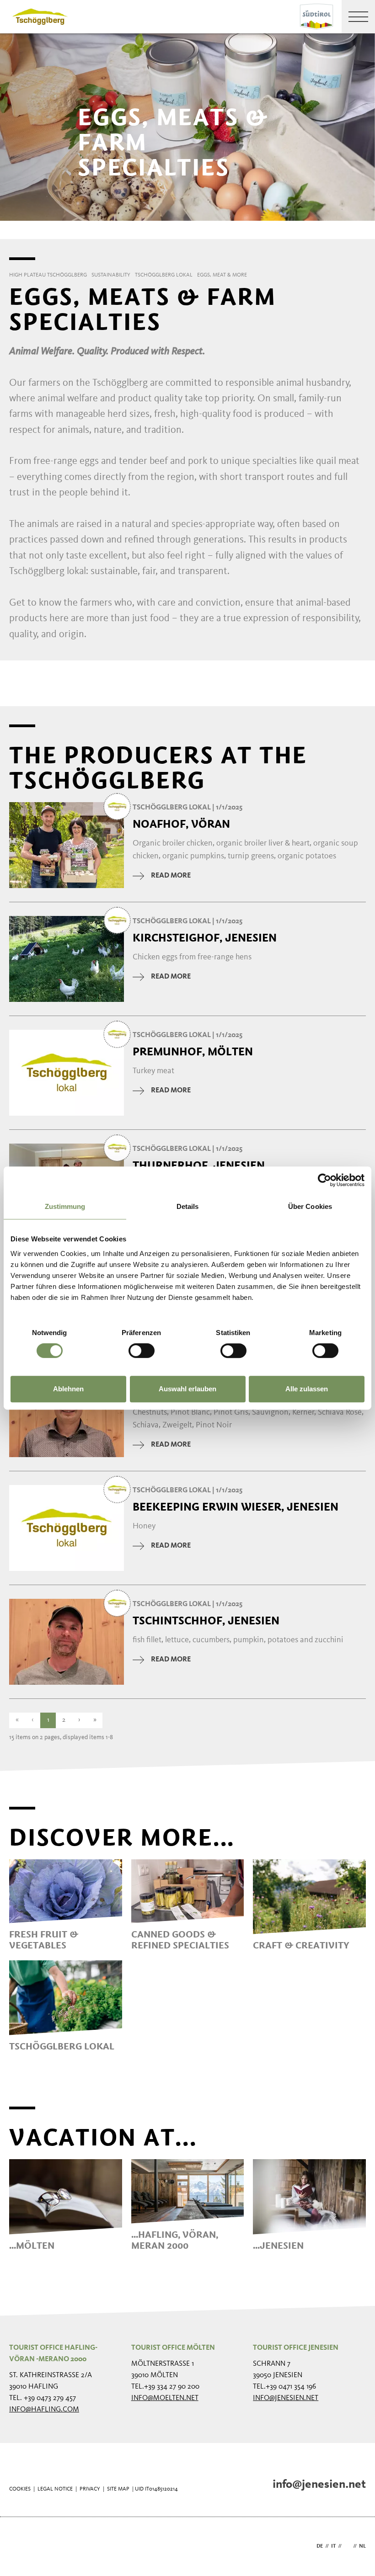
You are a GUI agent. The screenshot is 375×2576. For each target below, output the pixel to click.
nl (362, 2546)
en (347, 2546)
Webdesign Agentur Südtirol (20, 2547)
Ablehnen (68, 1389)
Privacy (90, 2489)
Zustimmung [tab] (65, 1206)
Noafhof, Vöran (181, 824)
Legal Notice (55, 2489)
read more (171, 876)
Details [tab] (188, 1206)
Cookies (20, 2489)
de (320, 2546)
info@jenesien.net (286, 2398)
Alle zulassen (307, 1389)
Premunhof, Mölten (193, 1052)
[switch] (142, 1351)
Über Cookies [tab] (310, 1206)
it (333, 2546)
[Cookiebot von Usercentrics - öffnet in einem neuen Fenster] (324, 1180)
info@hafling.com (44, 2410)
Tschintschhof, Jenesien (206, 1621)
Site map (118, 2489)
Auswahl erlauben (187, 1389)
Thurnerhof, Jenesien (199, 1166)
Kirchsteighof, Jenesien (205, 938)
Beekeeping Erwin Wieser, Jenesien (236, 1507)
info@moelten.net (165, 2398)
